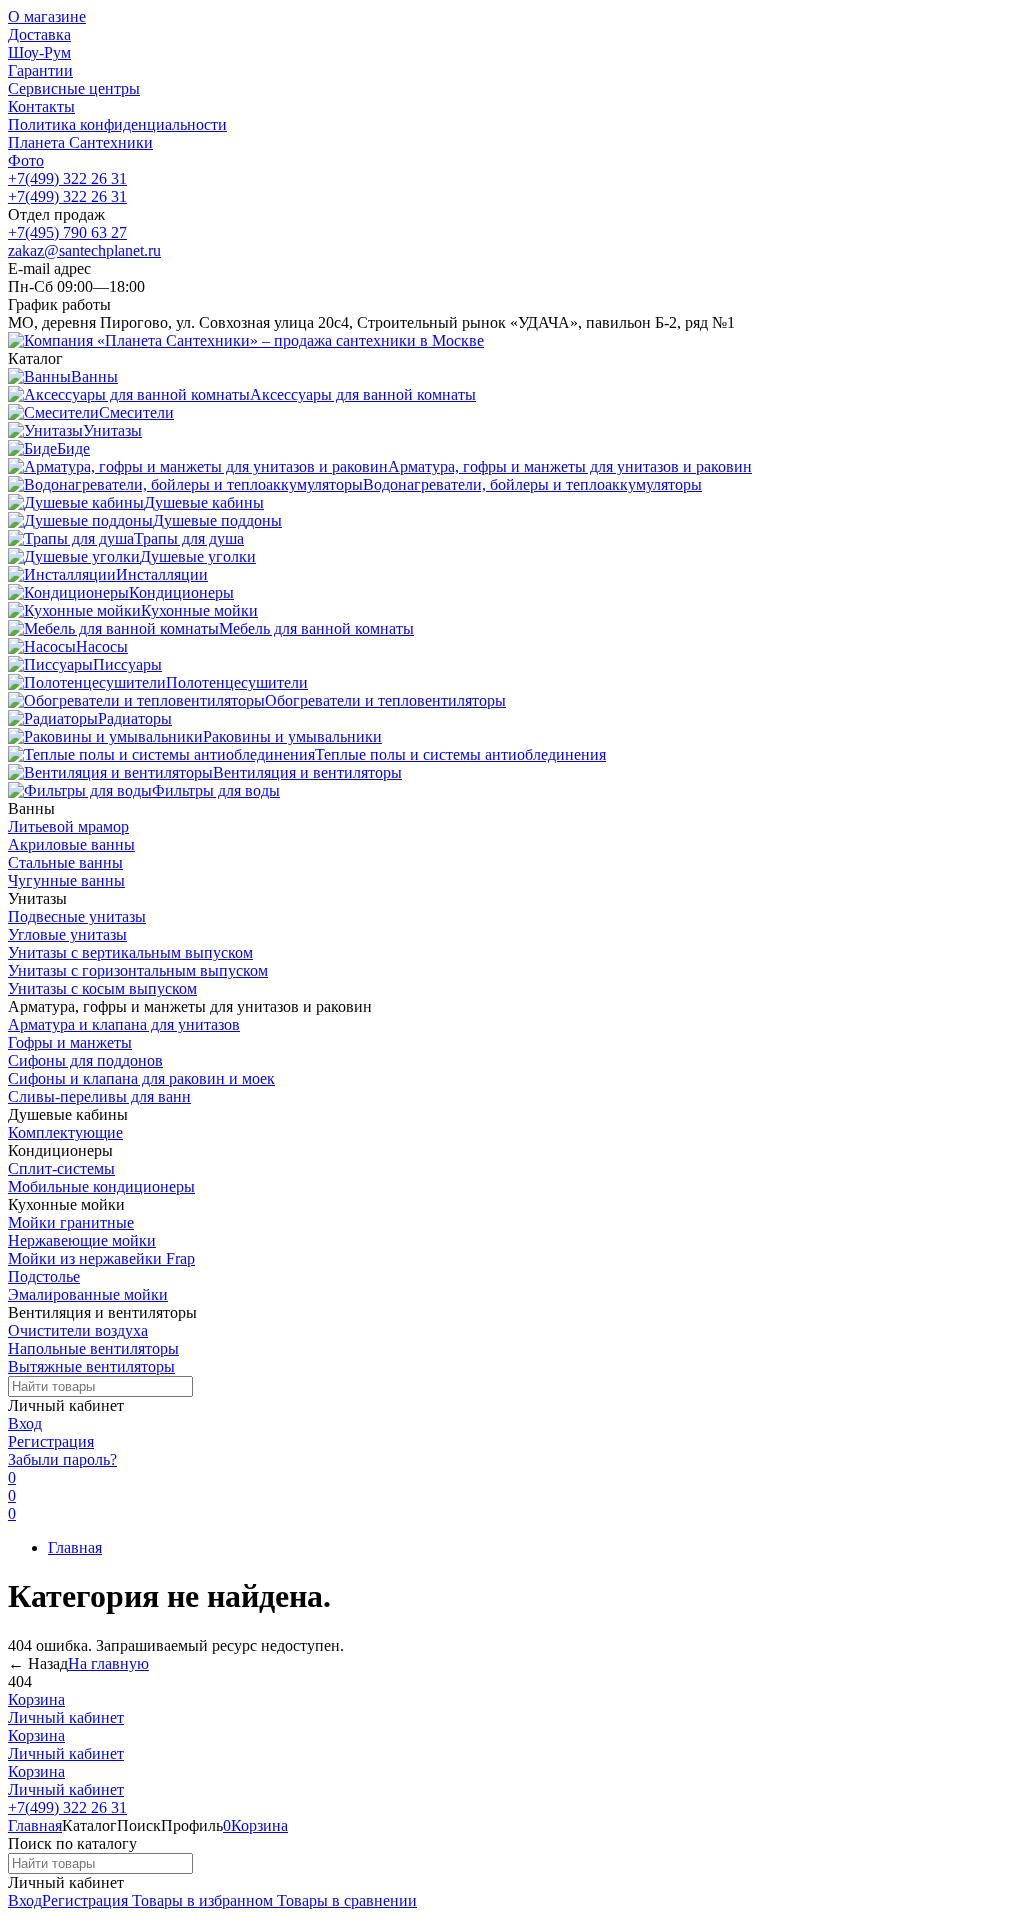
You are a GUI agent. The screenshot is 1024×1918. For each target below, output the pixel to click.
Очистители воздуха (78, 1330)
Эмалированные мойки (88, 1294)
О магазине (47, 16)
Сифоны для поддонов (85, 1060)
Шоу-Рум (39, 52)
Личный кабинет (66, 1717)
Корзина (36, 1699)
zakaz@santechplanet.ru (84, 250)
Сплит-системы (61, 1168)
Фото (26, 160)
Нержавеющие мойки (82, 1240)
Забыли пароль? (62, 1459)
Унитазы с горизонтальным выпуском (138, 970)
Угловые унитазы (67, 934)
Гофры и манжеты (70, 1042)
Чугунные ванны (66, 880)
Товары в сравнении (345, 1900)
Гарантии (40, 70)
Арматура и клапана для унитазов (124, 1024)
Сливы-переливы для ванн (99, 1096)
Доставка (39, 34)
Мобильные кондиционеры (101, 1186)
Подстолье (44, 1276)
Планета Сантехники (80, 142)
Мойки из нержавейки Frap (101, 1258)
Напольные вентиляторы (93, 1348)
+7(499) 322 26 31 (67, 178)
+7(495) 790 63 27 (67, 232)
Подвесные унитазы (77, 916)
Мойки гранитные (71, 1222)
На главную (108, 1663)
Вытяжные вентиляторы (91, 1366)
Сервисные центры (74, 88)
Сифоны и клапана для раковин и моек (141, 1078)
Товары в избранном (200, 1900)
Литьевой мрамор (68, 826)
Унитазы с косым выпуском (102, 988)
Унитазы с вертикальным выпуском (130, 952)
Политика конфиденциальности (117, 124)
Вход (25, 1423)
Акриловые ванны (71, 844)
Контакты (41, 106)
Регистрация (51, 1441)
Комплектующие (65, 1132)
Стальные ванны (65, 862)
